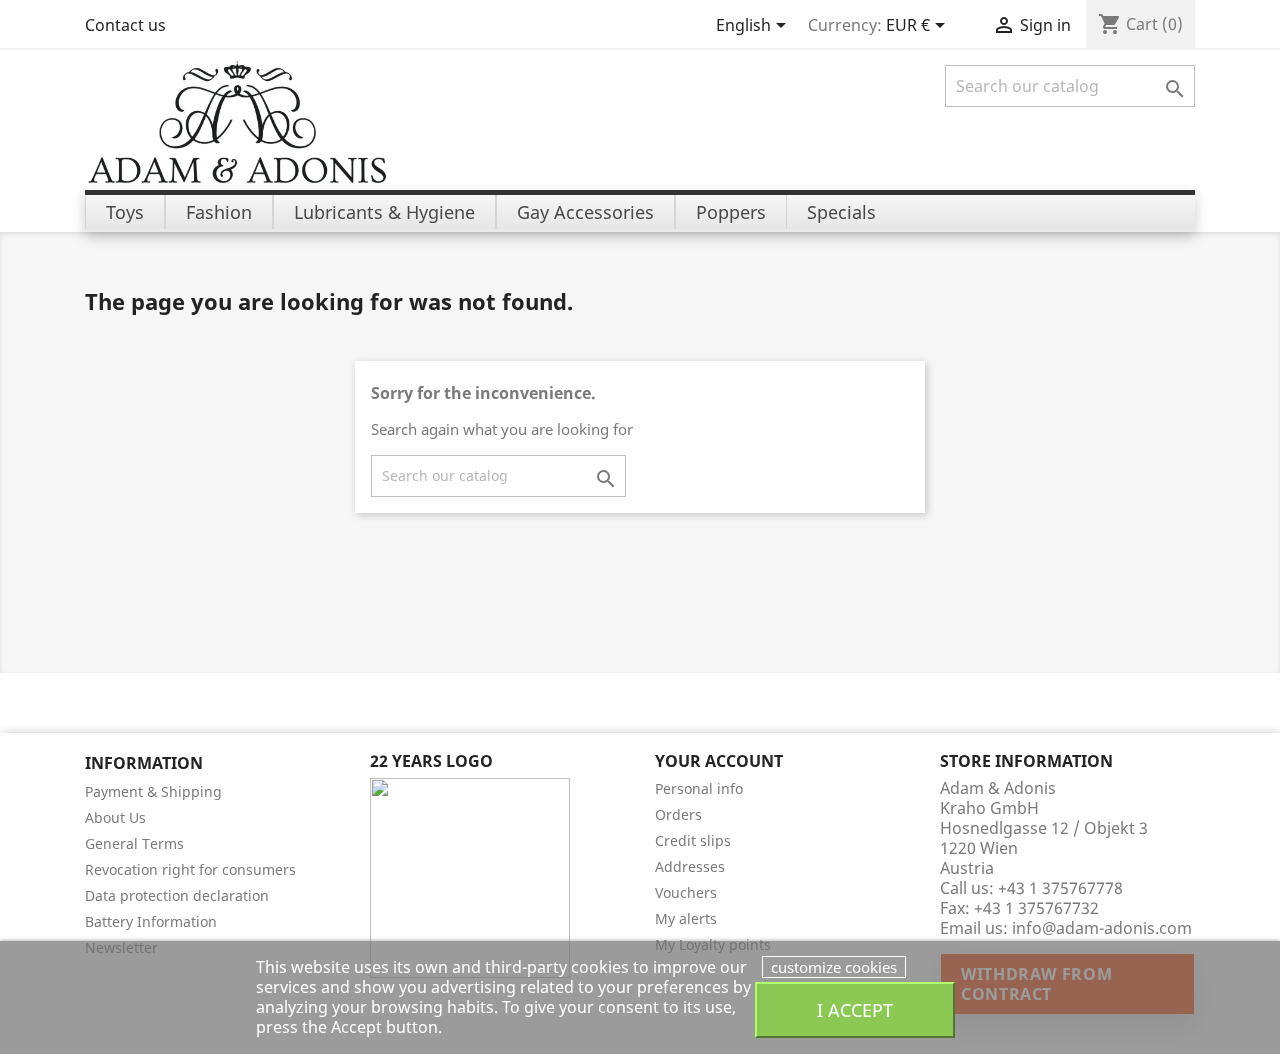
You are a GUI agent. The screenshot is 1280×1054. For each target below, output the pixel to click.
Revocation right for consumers (190, 869)
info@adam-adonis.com (1102, 928)
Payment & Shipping (153, 791)
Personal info (699, 788)
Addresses (690, 866)
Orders (678, 814)
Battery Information (151, 921)
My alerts (686, 918)
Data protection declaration (177, 895)
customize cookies (834, 967)
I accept (855, 1009)
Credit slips (693, 840)
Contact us (125, 25)
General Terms (134, 843)
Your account (719, 761)
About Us (115, 817)
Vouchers (686, 892)
